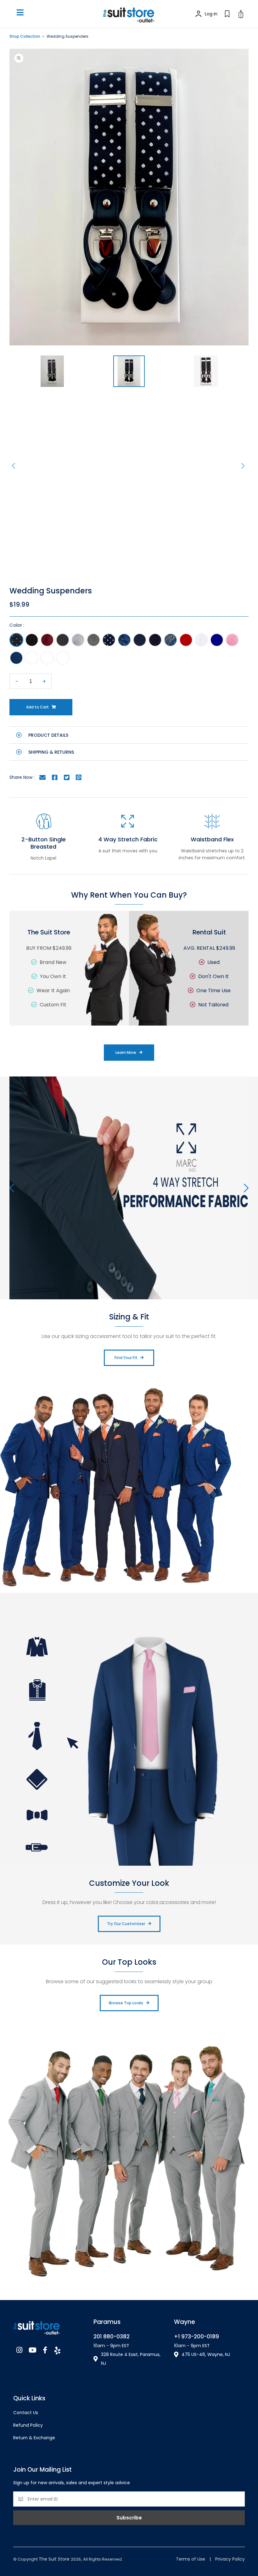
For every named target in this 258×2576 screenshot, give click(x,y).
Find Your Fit (126, 1358)
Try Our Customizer (126, 1924)
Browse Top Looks (126, 2003)
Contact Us (26, 2413)
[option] (129, 197)
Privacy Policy (230, 2559)
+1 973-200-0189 (196, 2337)
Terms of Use (191, 2559)
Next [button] (244, 466)
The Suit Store (55, 2559)
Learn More (126, 1052)
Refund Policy (28, 2425)
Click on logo (129, 14)
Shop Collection (25, 36)
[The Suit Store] (49, 2326)
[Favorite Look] (227, 14)
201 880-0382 (112, 2337)
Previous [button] (14, 466)
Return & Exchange (34, 2438)
